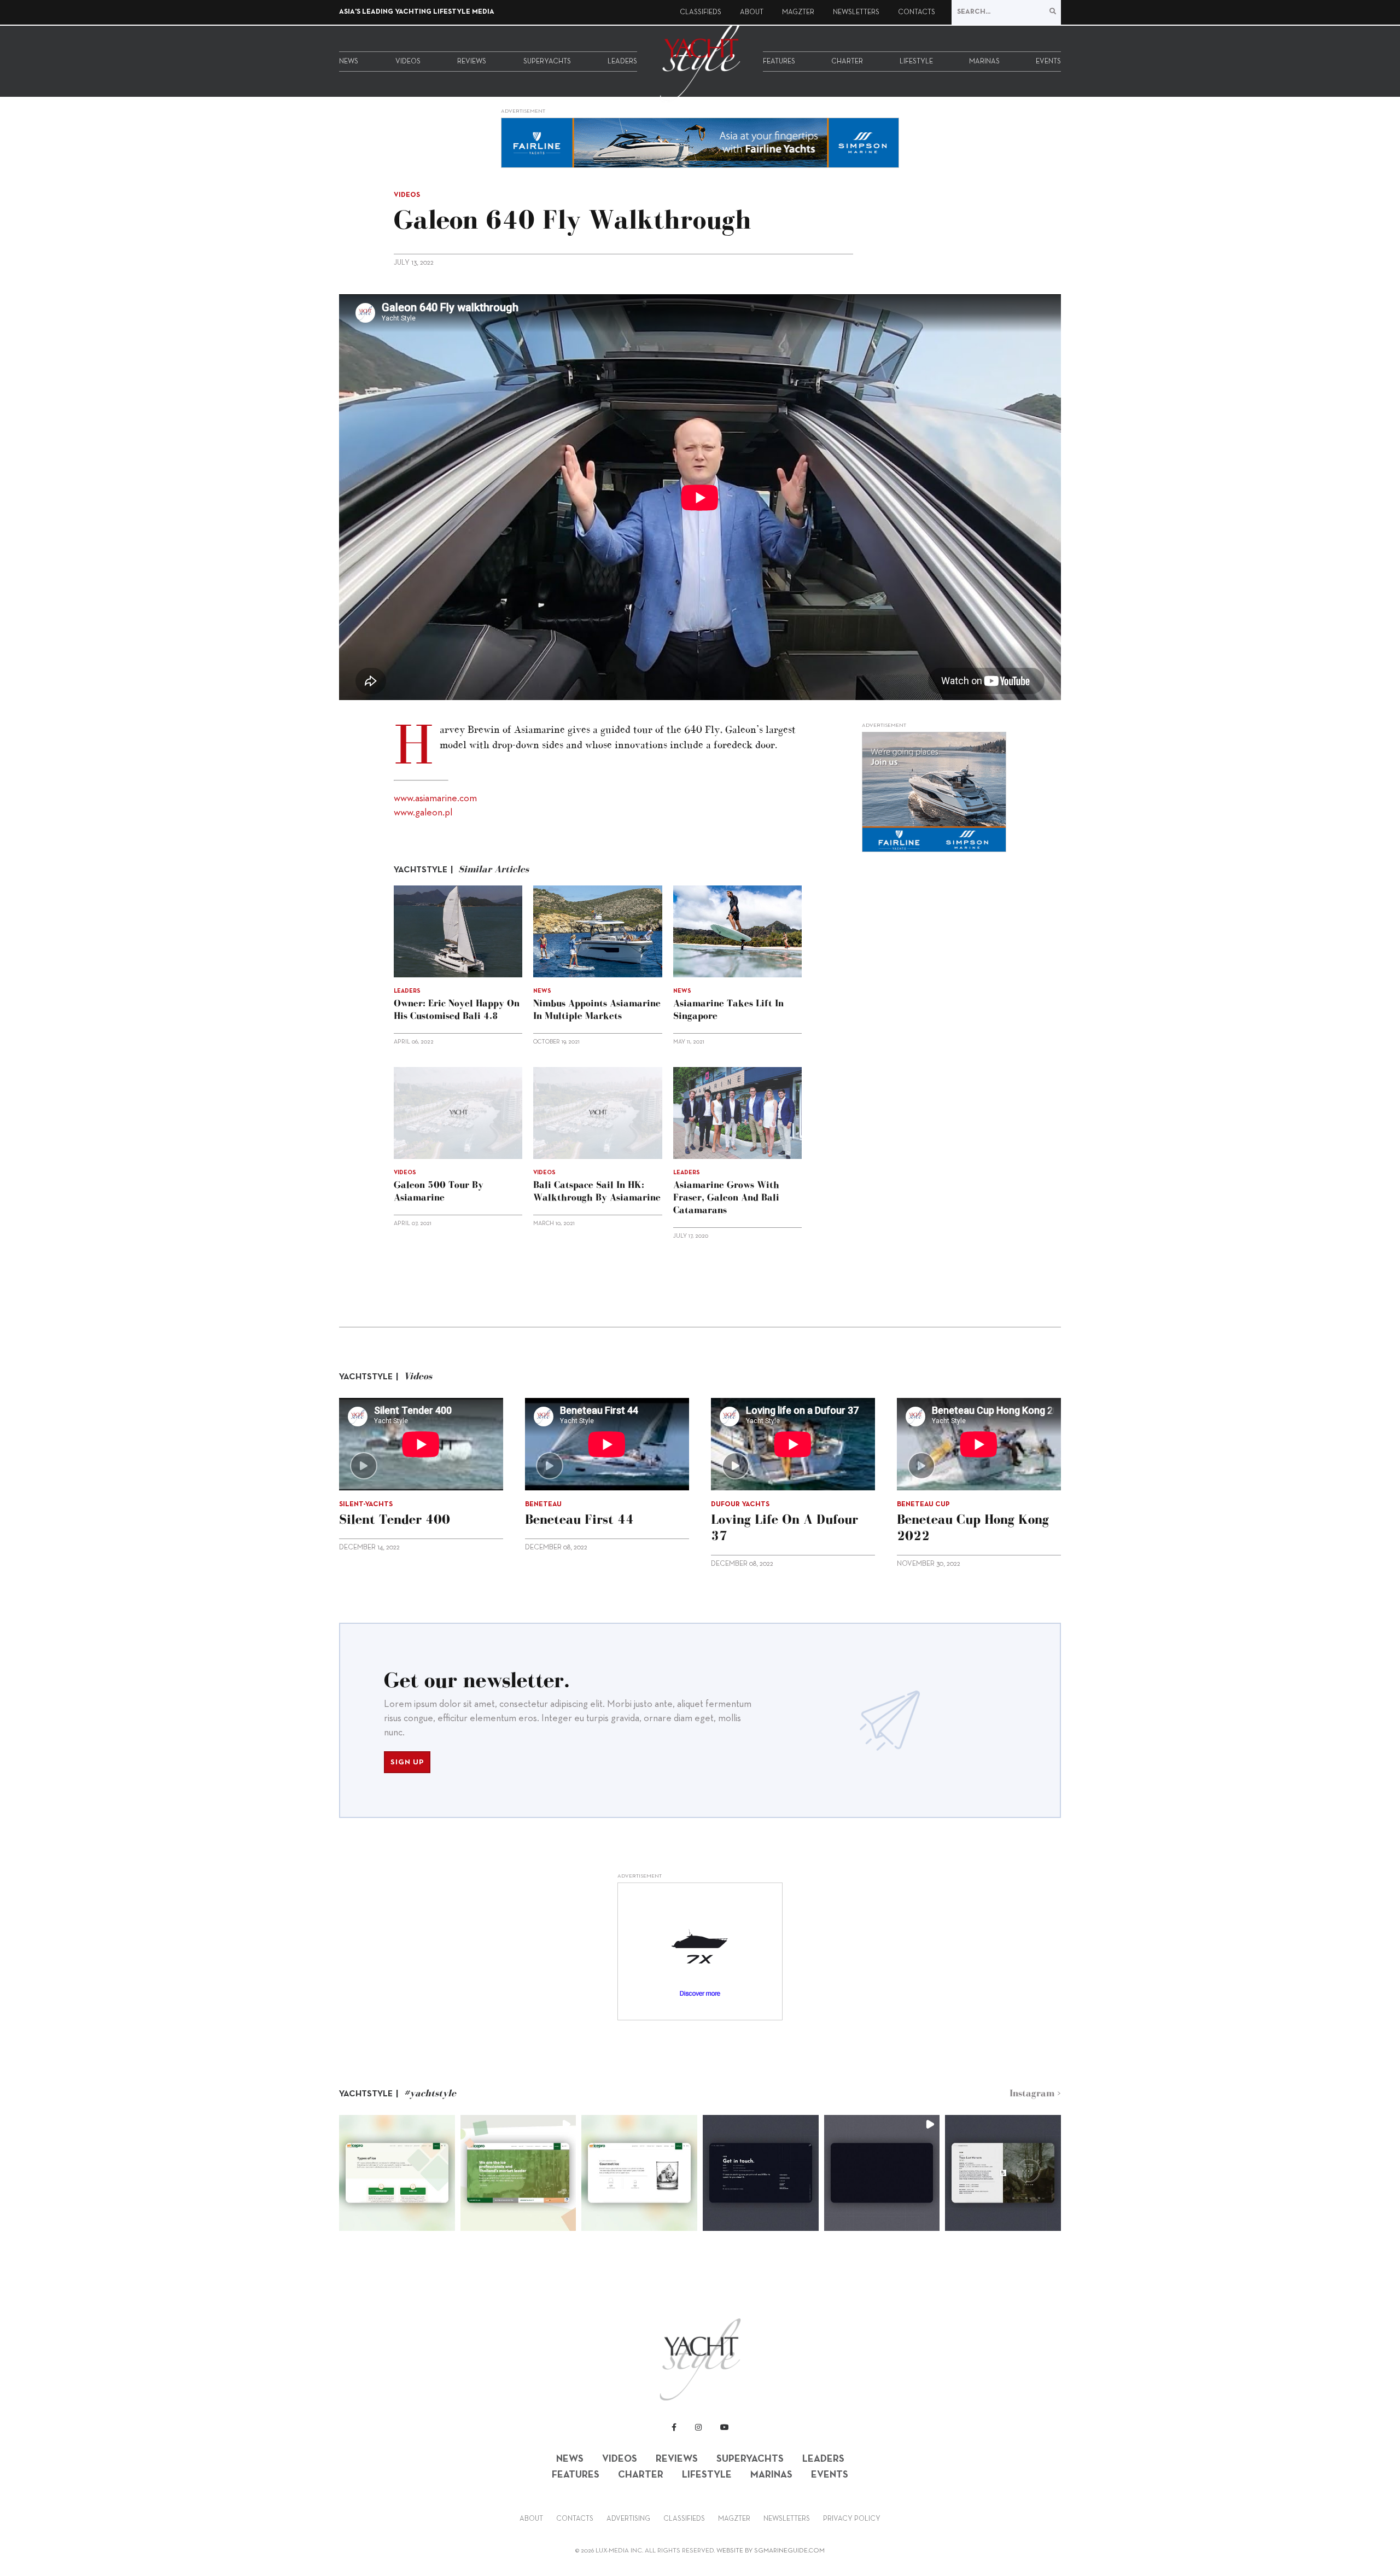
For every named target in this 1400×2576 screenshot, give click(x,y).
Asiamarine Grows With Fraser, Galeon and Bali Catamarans (726, 1197)
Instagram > (1035, 2093)
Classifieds (701, 13)
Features (779, 62)
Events (1048, 62)
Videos (408, 62)
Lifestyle (916, 62)
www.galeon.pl (423, 813)
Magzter (798, 13)
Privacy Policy (852, 2519)
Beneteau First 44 (579, 1519)
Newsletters (856, 13)
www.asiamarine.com (435, 799)
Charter (847, 62)
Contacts (917, 13)
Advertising (628, 2519)
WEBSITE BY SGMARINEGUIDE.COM (771, 2551)
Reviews (472, 62)
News (349, 62)
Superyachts (547, 62)
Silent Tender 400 (395, 1519)
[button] (397, 2173)
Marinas (984, 62)
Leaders (622, 62)
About (752, 13)
